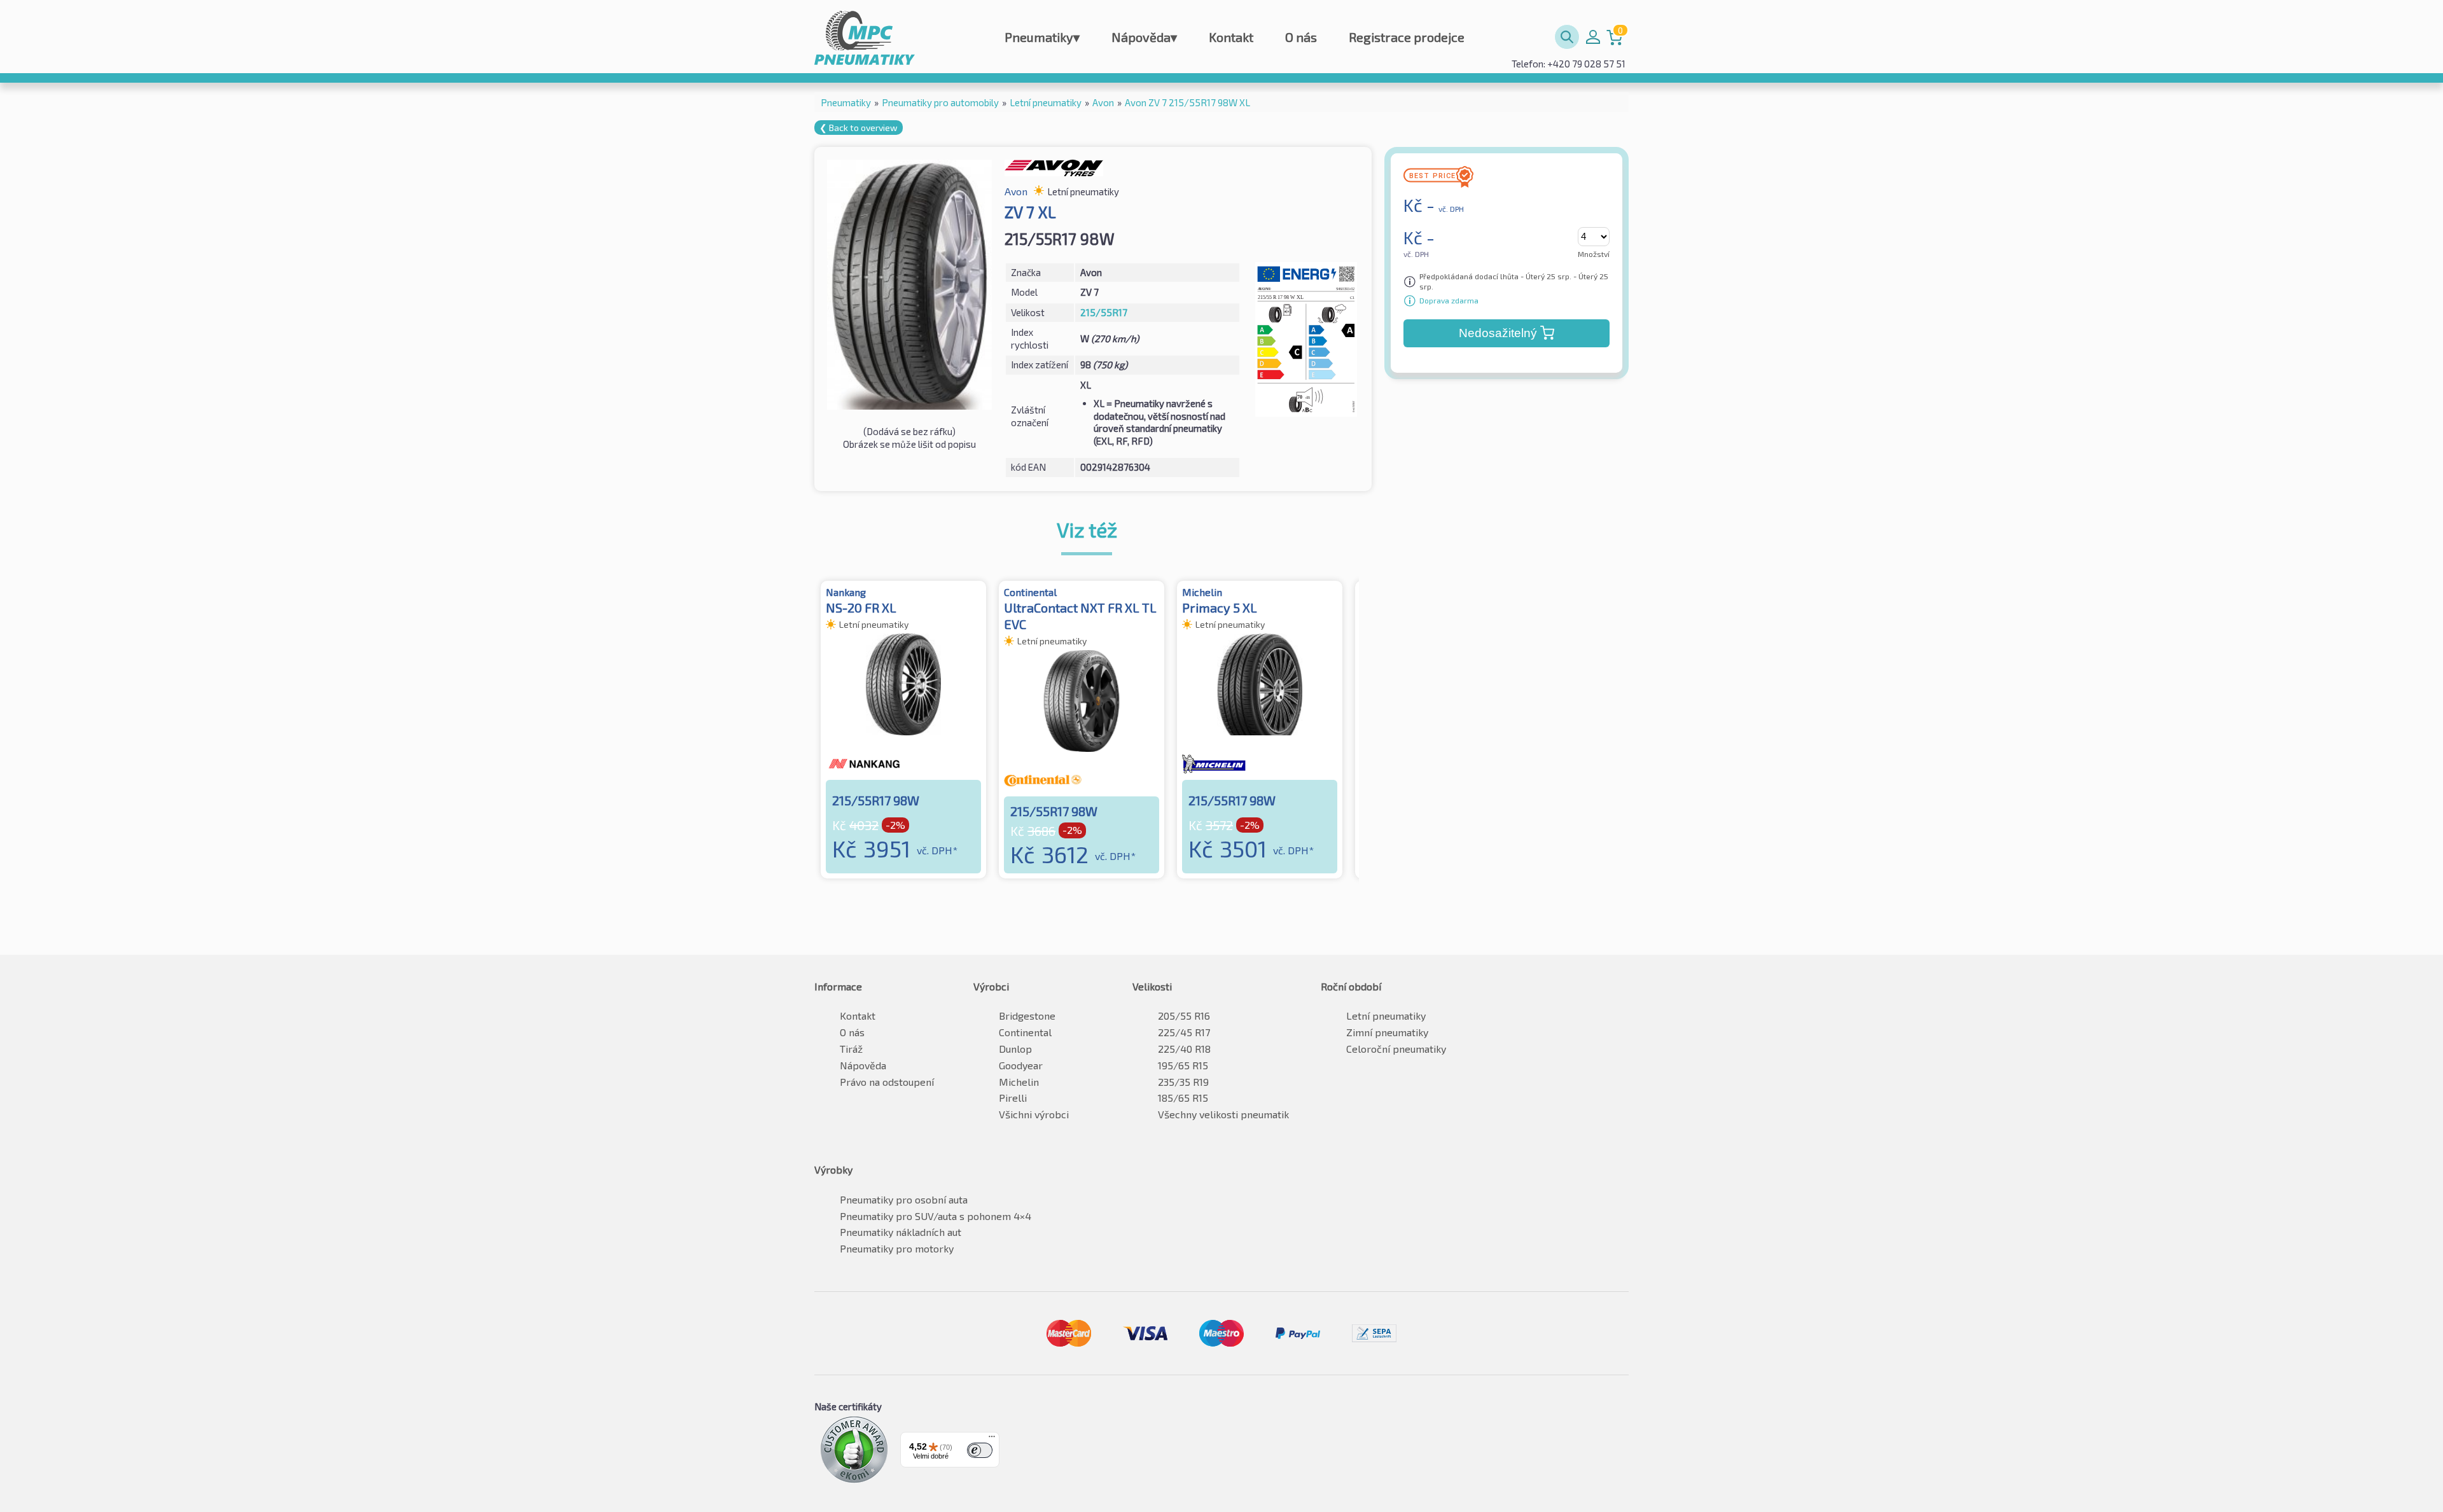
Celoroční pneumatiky (1396, 1049)
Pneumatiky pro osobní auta (904, 1199)
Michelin (1019, 1082)
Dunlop (1015, 1049)
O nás (1301, 37)
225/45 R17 (1184, 1032)
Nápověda (1144, 37)
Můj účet (1593, 37)
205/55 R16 (1184, 1016)
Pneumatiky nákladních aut (901, 1232)
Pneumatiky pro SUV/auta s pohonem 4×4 (936, 1216)
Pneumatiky (1042, 37)
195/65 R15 (1183, 1065)
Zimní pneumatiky (1387, 1032)
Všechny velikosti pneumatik (1223, 1114)
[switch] (980, 1450)
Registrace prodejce (1407, 37)
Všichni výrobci (1034, 1114)
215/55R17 (1104, 312)
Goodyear (1021, 1065)
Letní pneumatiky (1386, 1016)
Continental (1025, 1032)
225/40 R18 (1184, 1049)
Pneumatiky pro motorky (897, 1248)
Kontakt (1231, 37)
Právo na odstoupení (887, 1082)
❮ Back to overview (859, 128)
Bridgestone (1027, 1016)
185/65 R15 (1183, 1098)
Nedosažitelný (1498, 333)
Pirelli (1013, 1098)
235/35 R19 (1183, 1082)
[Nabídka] (992, 1439)
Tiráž (851, 1049)
